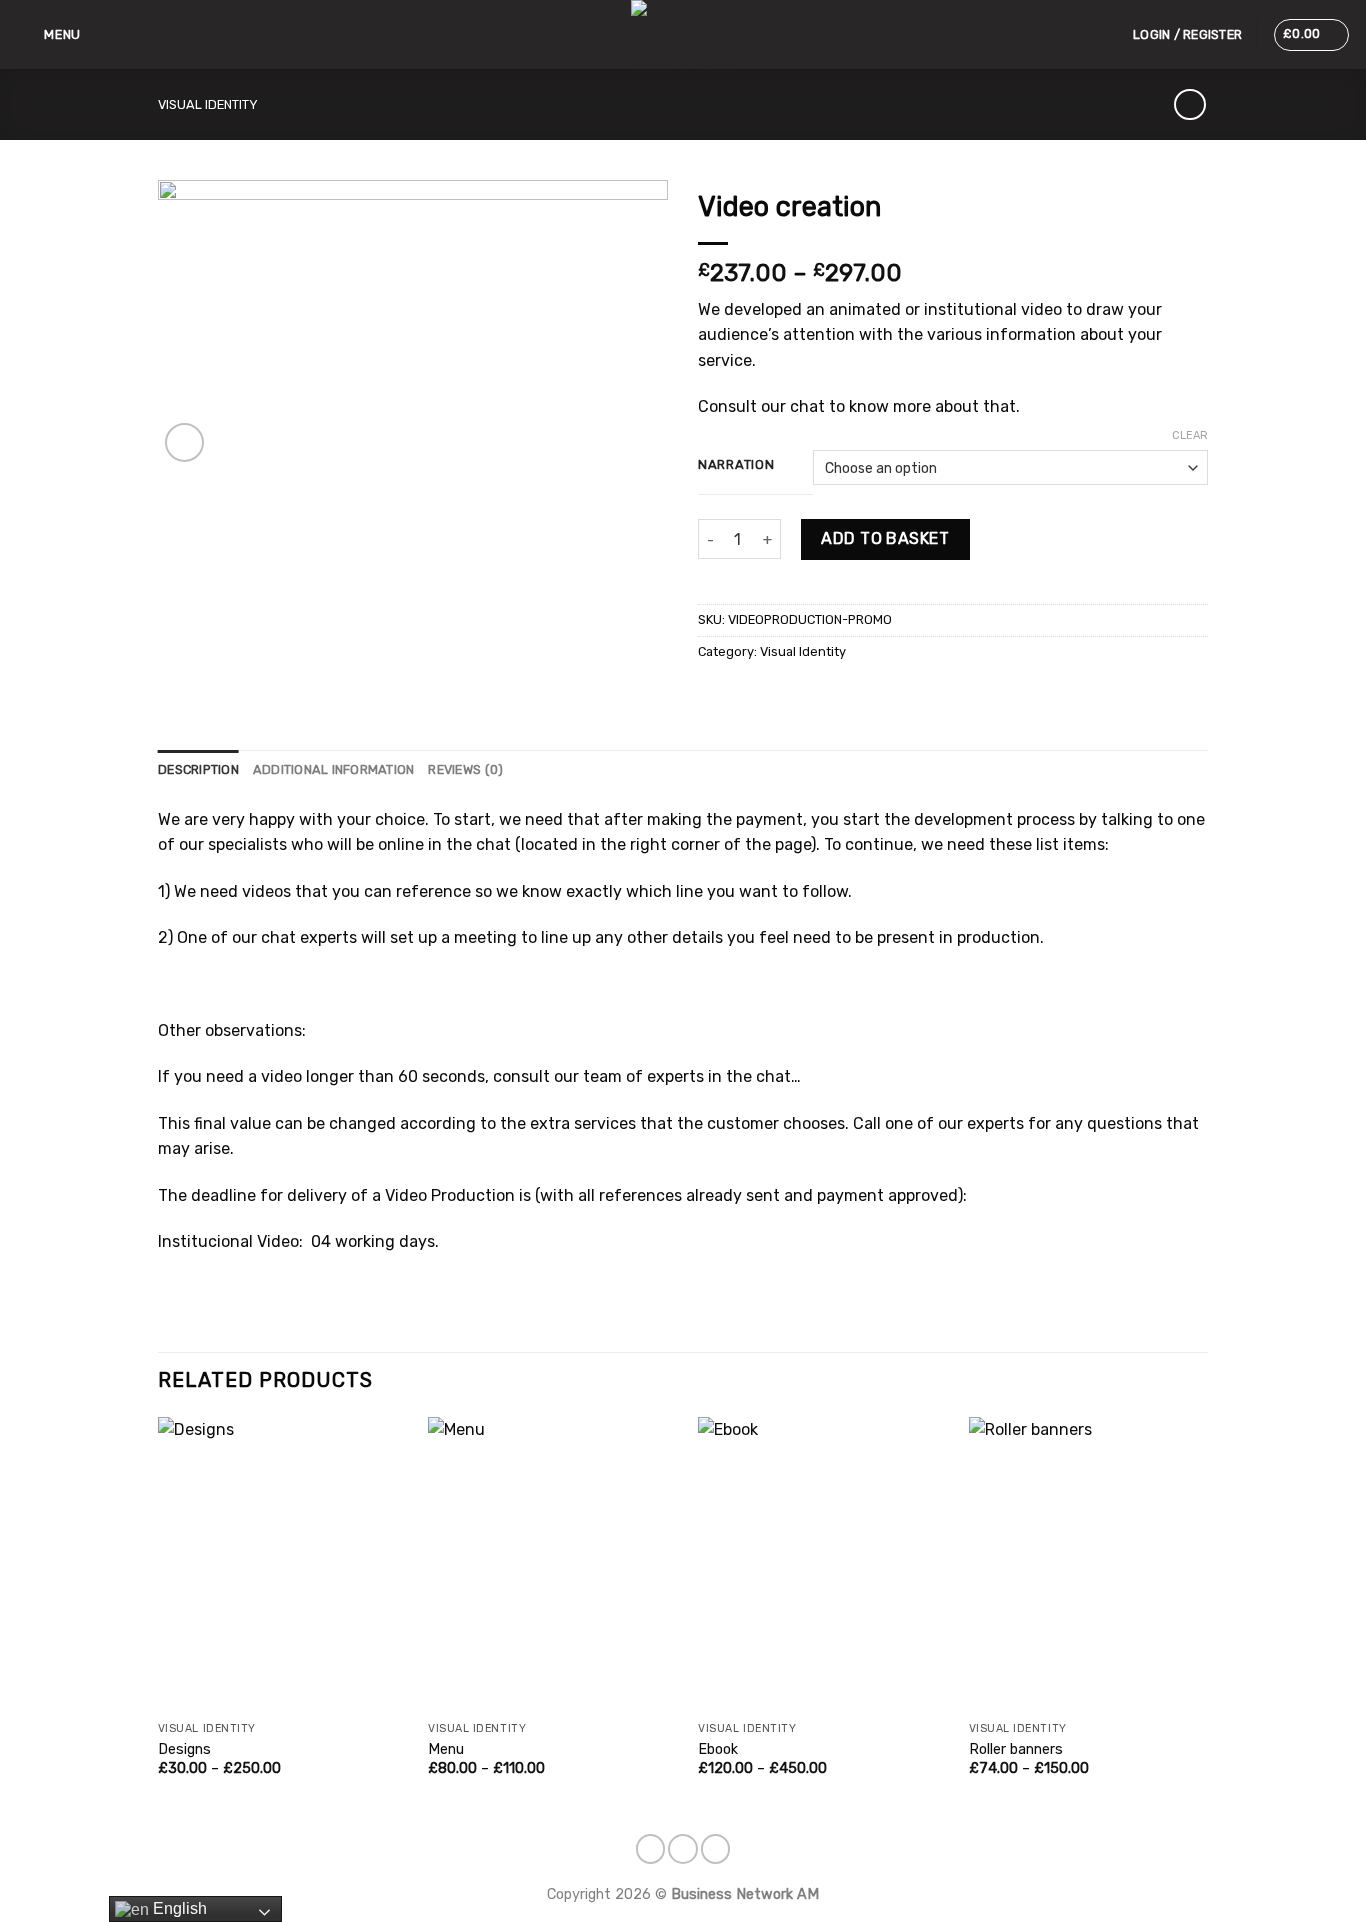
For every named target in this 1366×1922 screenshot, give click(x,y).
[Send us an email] (683, 1849)
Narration (736, 465)
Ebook (718, 1749)
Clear (1190, 435)
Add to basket (885, 538)
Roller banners (1016, 1749)
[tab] (198, 770)
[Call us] (716, 1849)
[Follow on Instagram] (651, 1849)
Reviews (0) (465, 769)
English (178, 1908)
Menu (446, 1749)
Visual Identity (208, 104)
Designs (184, 1749)
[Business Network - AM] (683, 34)
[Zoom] (184, 442)
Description (198, 769)
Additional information (334, 769)
